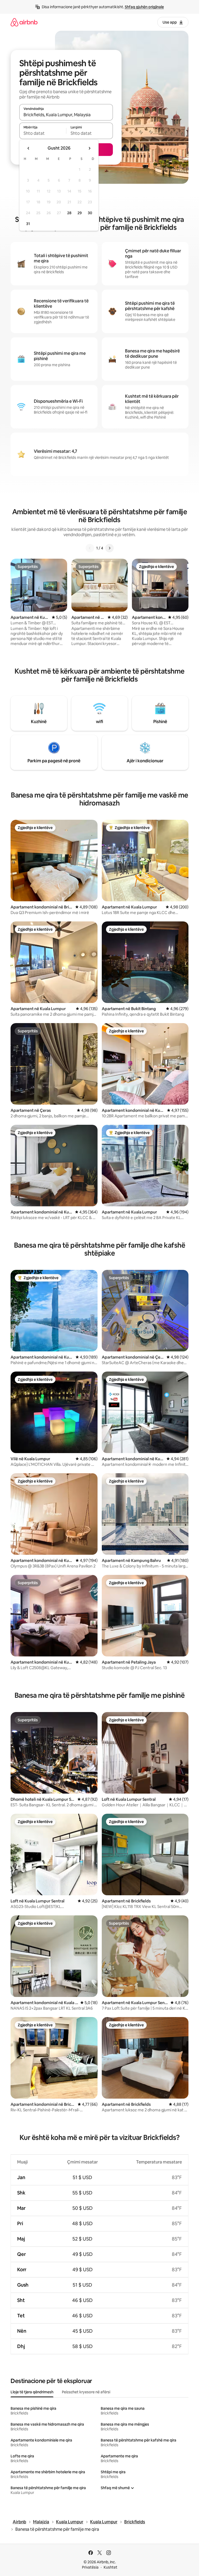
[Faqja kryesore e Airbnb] (24, 22)
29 (80, 213)
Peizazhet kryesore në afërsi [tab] (86, 2392)
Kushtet (110, 2567)
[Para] (109, 548)
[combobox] (66, 115)
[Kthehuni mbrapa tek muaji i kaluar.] (29, 148)
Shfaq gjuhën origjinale (144, 7)
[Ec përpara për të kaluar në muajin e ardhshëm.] (89, 148)
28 (69, 213)
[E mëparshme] (90, 548)
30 (90, 213)
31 (28, 224)
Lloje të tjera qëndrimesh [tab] (32, 2392)
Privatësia (90, 2567)
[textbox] (43, 133)
